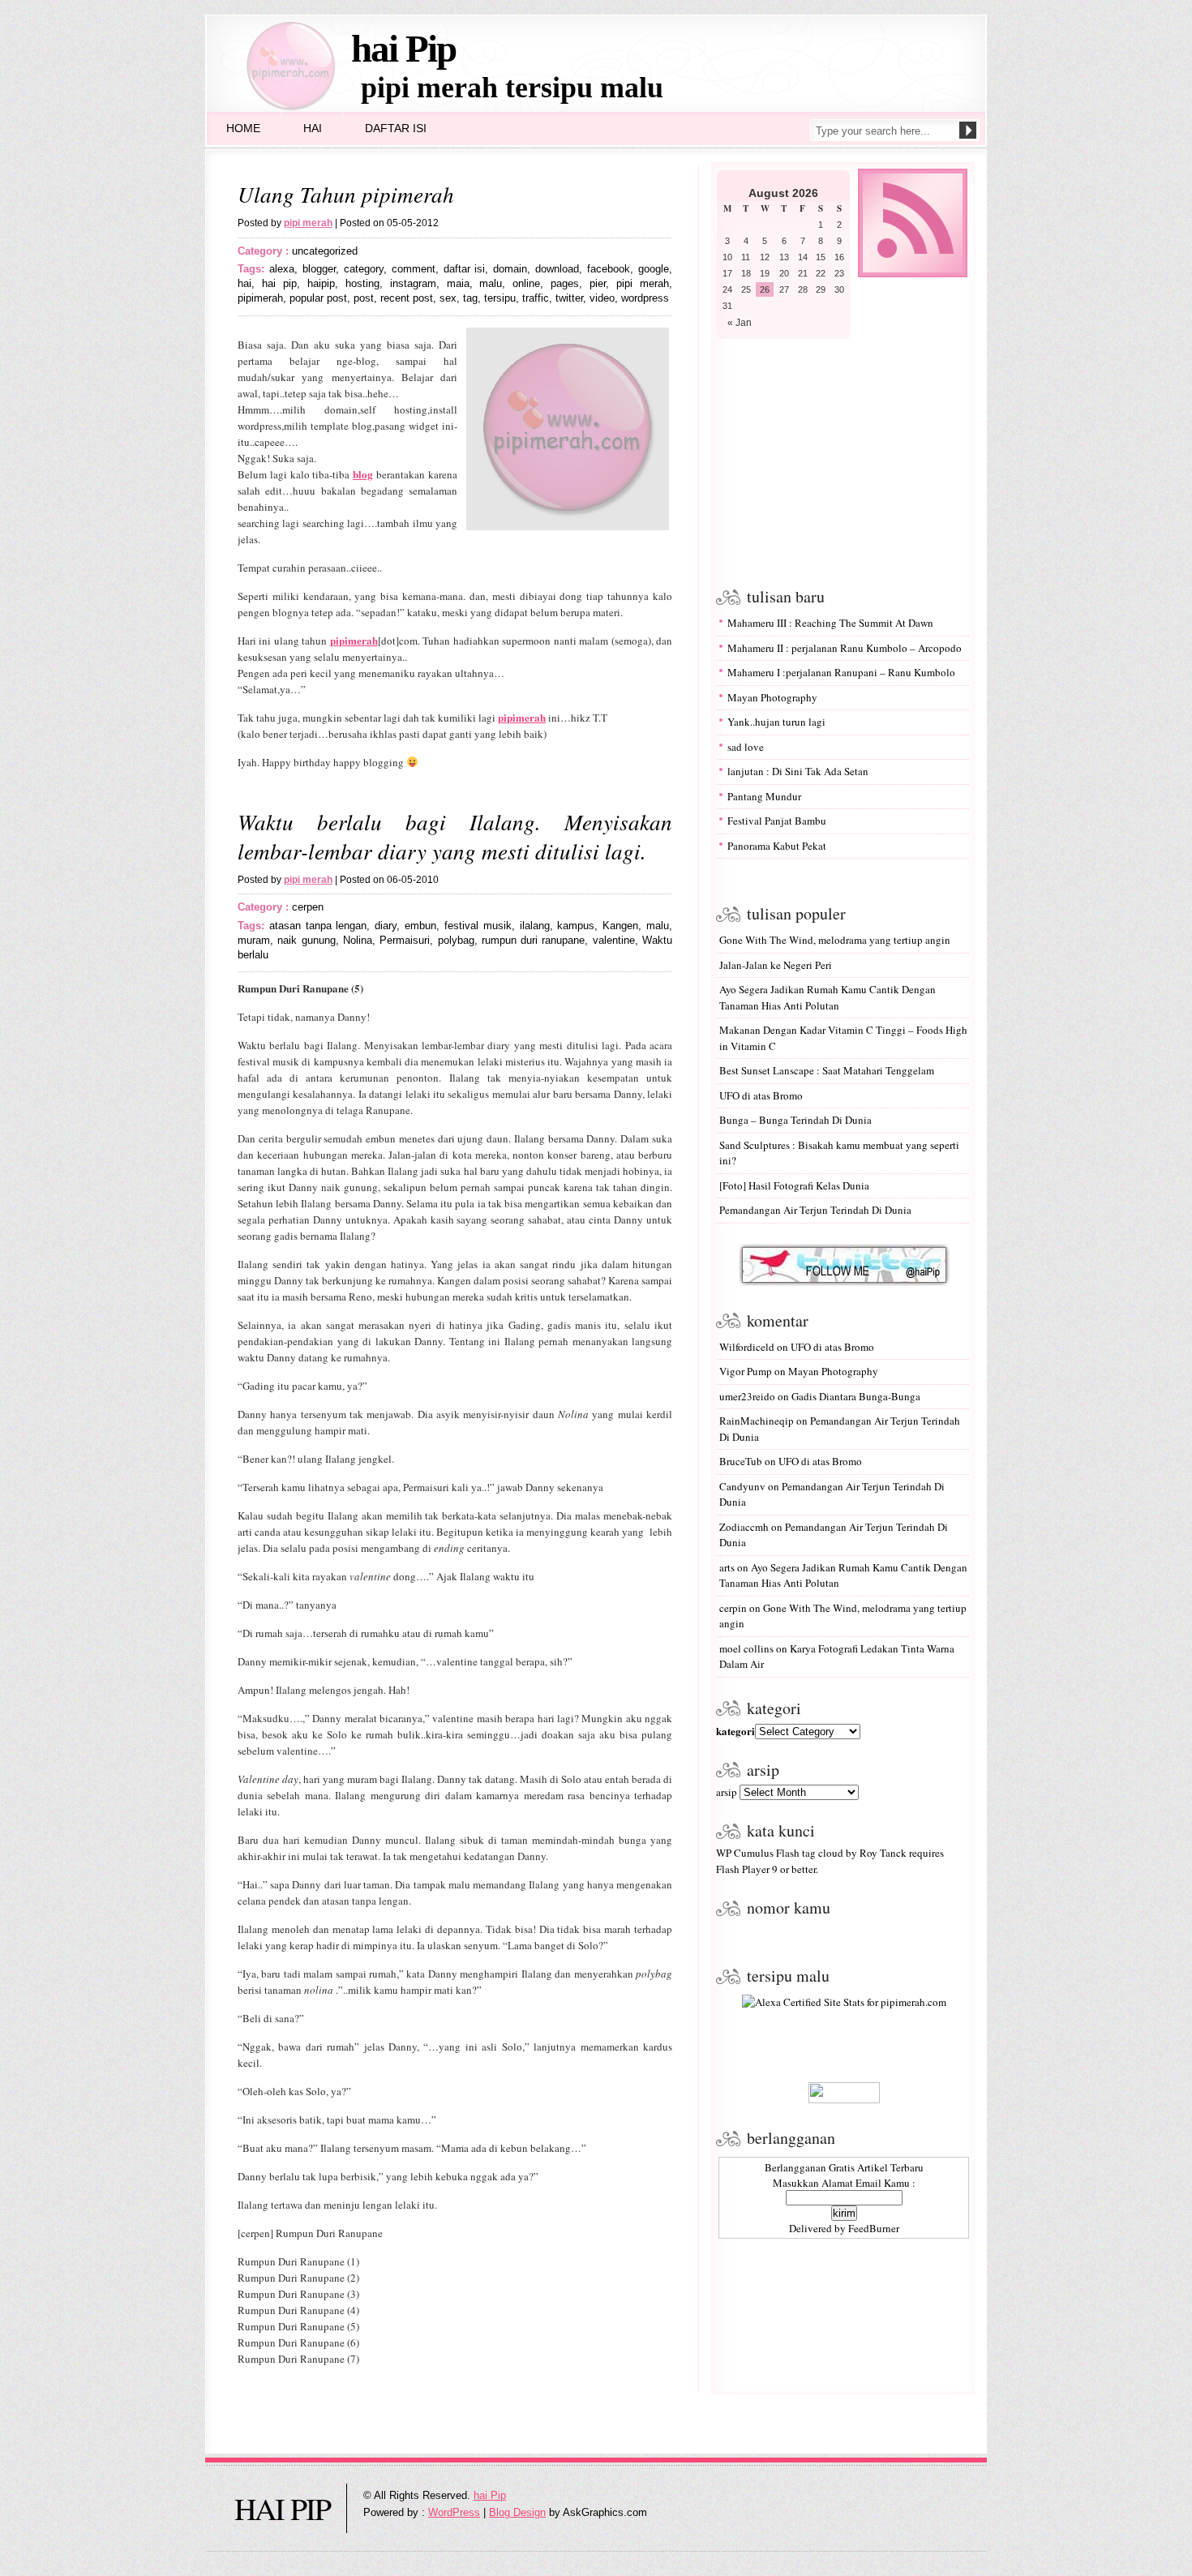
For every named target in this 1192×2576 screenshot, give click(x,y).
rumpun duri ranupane (534, 940)
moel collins (746, 1648)
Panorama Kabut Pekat (777, 846)
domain (510, 269)
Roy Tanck (883, 1853)
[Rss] (913, 274)
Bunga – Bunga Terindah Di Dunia (795, 1120)
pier (598, 283)
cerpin (733, 1608)
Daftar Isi (396, 128)
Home (243, 128)
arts (727, 1567)
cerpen (308, 907)
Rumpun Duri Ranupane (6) (298, 2342)
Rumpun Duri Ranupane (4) (298, 2310)
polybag (456, 940)
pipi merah (643, 283)
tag (470, 298)
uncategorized (325, 251)
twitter (569, 298)
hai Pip (403, 49)
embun (420, 926)
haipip (321, 283)
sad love (746, 747)
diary (386, 926)
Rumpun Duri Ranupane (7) (298, 2359)
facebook (609, 269)
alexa (282, 269)
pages (565, 283)
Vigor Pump (746, 1371)
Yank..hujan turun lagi (776, 722)
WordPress (454, 2512)
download (557, 269)
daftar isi (465, 269)
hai (244, 283)
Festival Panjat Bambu (777, 821)
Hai (313, 128)
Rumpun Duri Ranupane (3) (298, 2294)
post (364, 298)
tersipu (500, 298)
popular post (318, 298)
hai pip (279, 283)
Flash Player (743, 1869)
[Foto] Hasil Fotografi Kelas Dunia (794, 1185)
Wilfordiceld (747, 1347)
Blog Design (517, 2512)
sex (448, 298)
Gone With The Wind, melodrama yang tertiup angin (835, 940)
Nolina (358, 940)
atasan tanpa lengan (318, 926)
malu (491, 283)
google (654, 269)
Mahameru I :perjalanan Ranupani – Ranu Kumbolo (841, 672)
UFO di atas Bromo (761, 1095)
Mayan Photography (772, 697)
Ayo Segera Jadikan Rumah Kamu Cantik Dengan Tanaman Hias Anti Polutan (828, 997)
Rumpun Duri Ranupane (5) (298, 2326)
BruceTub (741, 1461)
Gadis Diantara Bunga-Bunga (856, 1396)
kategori (735, 1731)
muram (254, 940)
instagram (413, 283)
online (526, 283)
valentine (614, 940)
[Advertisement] (840, 461)
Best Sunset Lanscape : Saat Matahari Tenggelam (827, 1070)
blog (363, 474)
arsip (727, 1792)
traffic (536, 298)
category (364, 269)
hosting (362, 283)
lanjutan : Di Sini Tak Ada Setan (798, 771)
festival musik (478, 926)
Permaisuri (405, 940)
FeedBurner (874, 2228)
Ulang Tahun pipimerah (346, 194)
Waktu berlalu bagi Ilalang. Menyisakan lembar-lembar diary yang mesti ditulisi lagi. (455, 836)
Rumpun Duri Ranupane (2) (298, 2278)
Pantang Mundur (764, 796)
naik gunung (306, 940)
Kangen (620, 926)
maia (458, 283)
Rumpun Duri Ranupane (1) (298, 2261)
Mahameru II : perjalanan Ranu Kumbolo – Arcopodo (845, 648)
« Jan (740, 323)
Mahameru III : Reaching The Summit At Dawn (830, 623)
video (602, 298)
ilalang (535, 926)
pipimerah (260, 298)
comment (414, 269)
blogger (319, 269)
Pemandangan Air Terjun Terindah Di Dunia (815, 1210)
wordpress (645, 298)
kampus (576, 926)
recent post (407, 298)
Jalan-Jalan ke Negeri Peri (776, 965)
